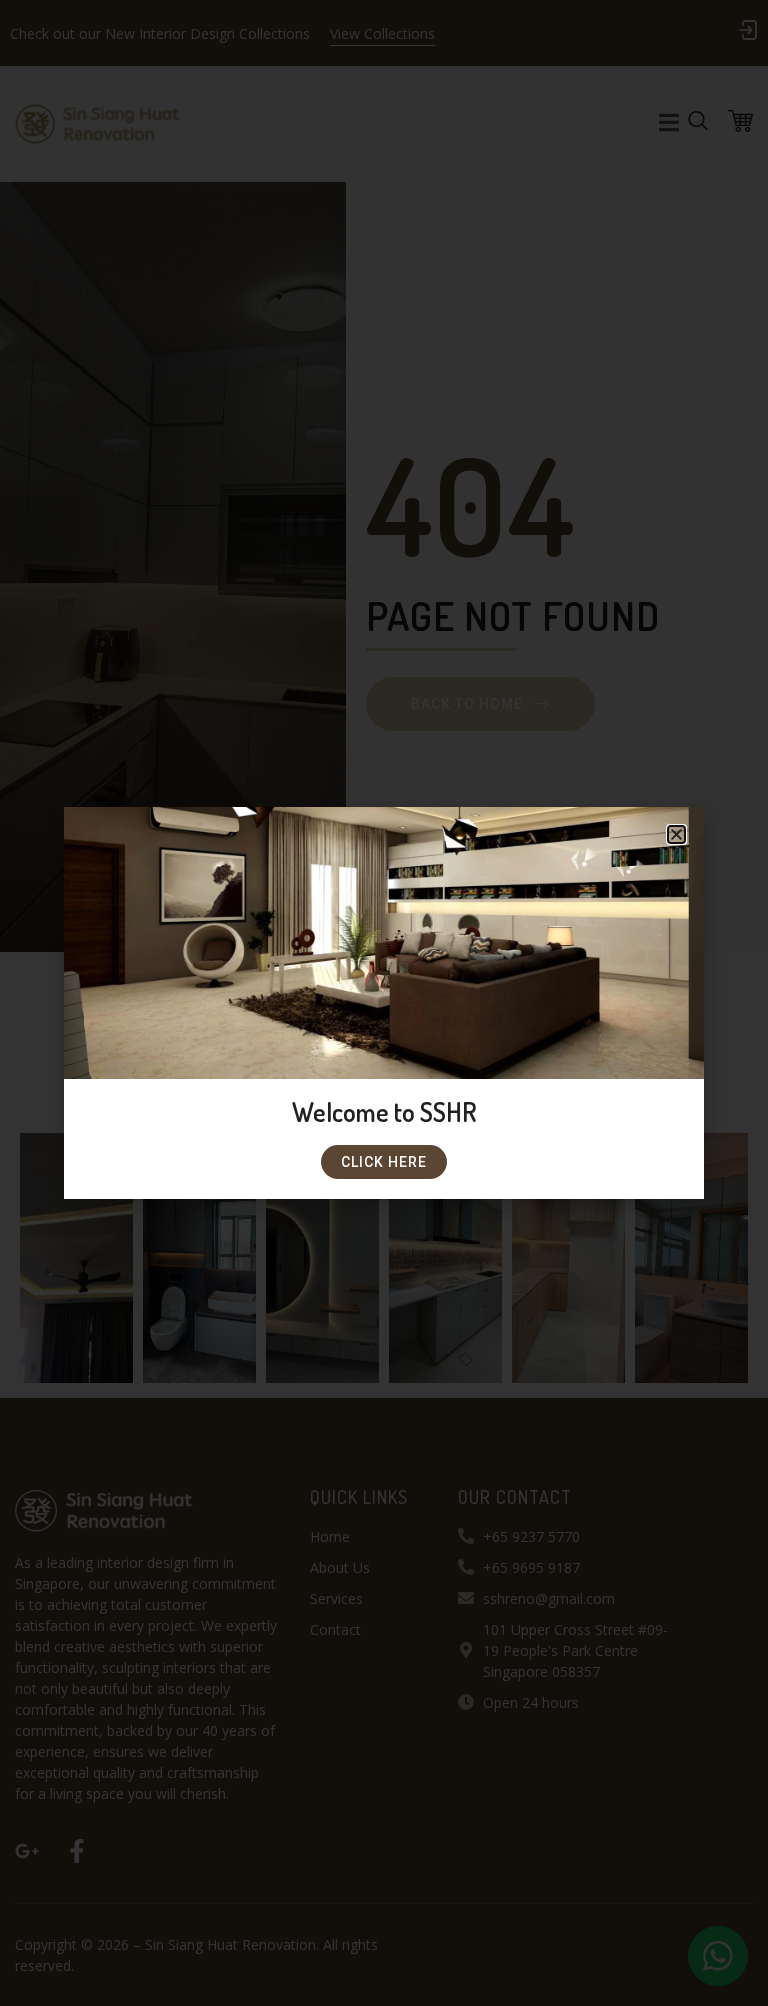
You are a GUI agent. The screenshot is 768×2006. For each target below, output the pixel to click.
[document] (384, 1003)
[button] (676, 834)
